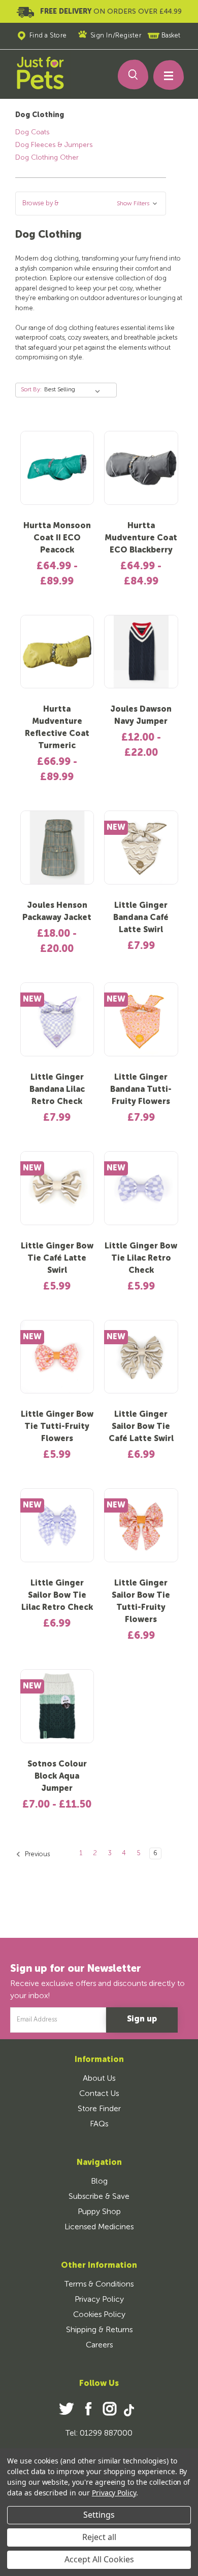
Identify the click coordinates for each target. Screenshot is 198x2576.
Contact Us (99, 2094)
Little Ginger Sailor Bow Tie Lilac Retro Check (57, 1596)
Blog (99, 2182)
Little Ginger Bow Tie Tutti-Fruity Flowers (57, 1427)
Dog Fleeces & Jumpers (54, 145)
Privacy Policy (99, 2300)
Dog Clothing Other (47, 158)
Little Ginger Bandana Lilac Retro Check (57, 1090)
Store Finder (99, 2109)
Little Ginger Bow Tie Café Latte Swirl (57, 1259)
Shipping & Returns (99, 2330)
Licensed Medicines (99, 2227)
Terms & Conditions (99, 2285)
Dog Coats (32, 132)
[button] (91, 204)
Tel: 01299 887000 (99, 2434)
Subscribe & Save (99, 2197)
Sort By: (31, 390)
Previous (37, 1854)
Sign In (102, 36)
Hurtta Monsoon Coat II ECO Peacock (57, 538)
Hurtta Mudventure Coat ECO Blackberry (141, 538)
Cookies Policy (99, 2315)
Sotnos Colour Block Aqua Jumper (57, 1777)
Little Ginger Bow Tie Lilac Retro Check (141, 1259)
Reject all (99, 2537)
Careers (99, 2345)
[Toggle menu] (164, 78)
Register (128, 36)
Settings (99, 2515)
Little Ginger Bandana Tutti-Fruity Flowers (141, 1090)
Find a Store (48, 36)
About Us (99, 2079)
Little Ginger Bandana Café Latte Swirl (141, 918)
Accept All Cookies (99, 2559)
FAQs (99, 2124)
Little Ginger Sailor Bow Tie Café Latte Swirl (141, 1427)
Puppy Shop (99, 2212)
